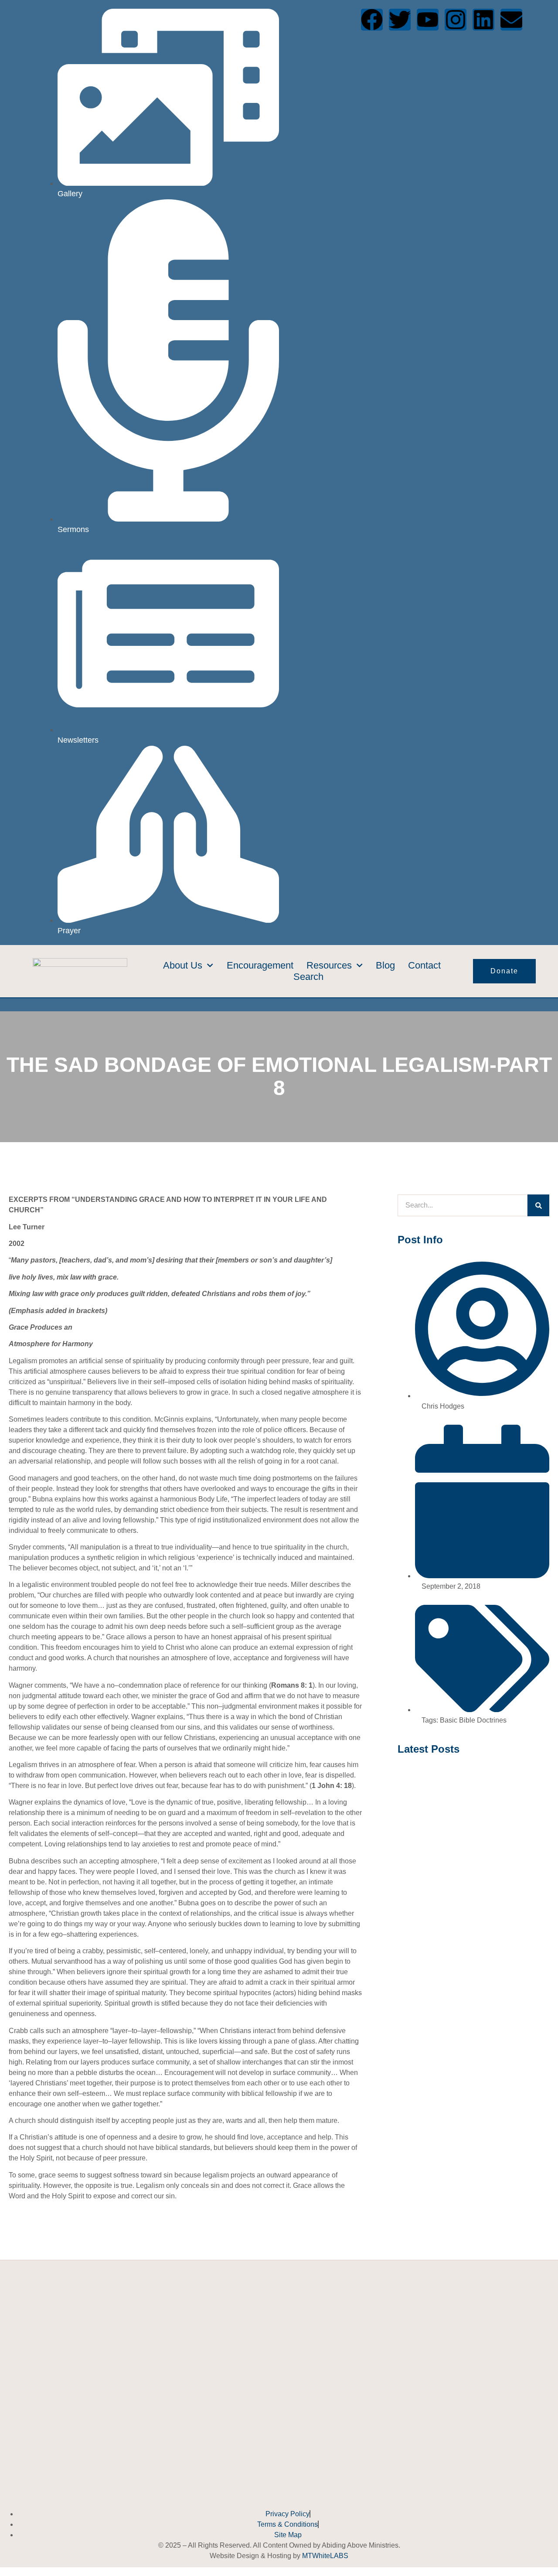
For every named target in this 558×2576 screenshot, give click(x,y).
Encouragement (260, 965)
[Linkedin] (483, 20)
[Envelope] (511, 20)
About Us (183, 965)
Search (308, 977)
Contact (424, 965)
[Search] (538, 1205)
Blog (385, 965)
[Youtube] (428, 20)
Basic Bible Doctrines (473, 1720)
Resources (329, 965)
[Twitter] (400, 20)
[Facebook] (372, 20)
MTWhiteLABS (325, 2556)
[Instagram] (456, 20)
